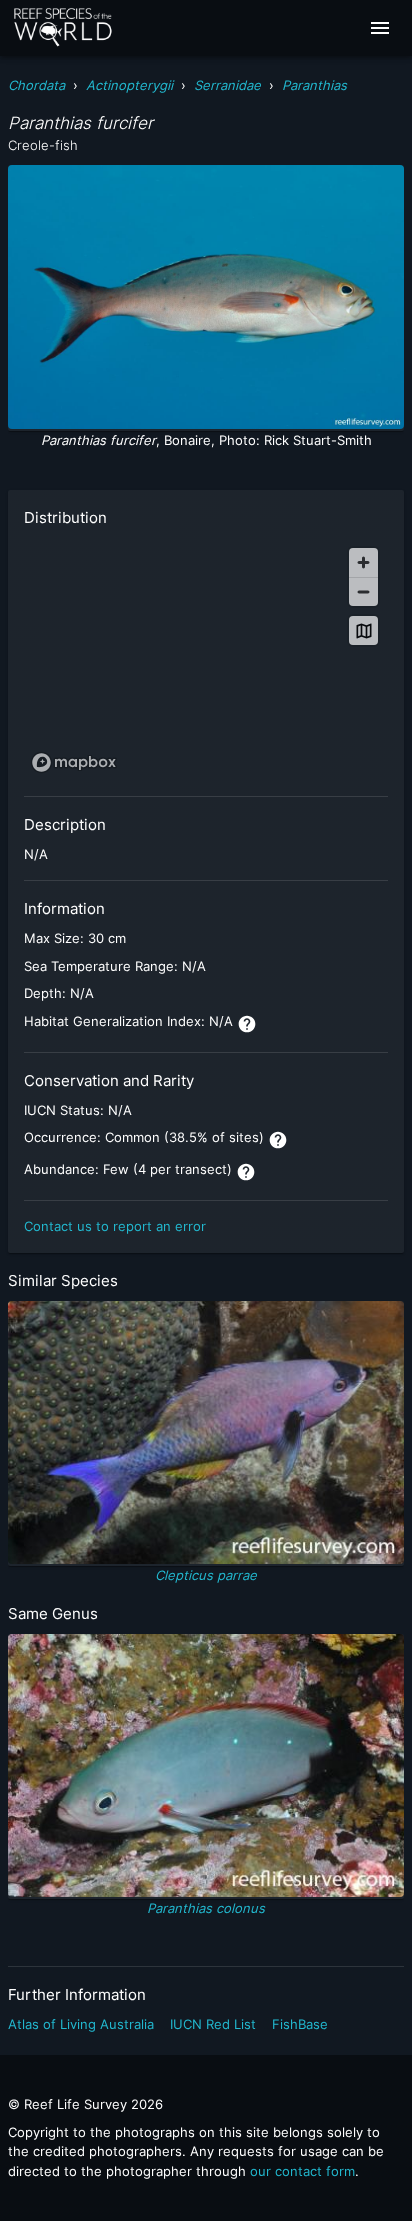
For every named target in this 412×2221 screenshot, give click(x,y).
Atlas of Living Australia (81, 2024)
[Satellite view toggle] (363, 630)
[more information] (247, 1024)
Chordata (36, 85)
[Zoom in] (363, 562)
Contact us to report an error (115, 1226)
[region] (206, 659)
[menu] (380, 28)
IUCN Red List (213, 2024)
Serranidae (227, 85)
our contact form (302, 2171)
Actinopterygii (129, 85)
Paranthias (314, 85)
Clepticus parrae (206, 1575)
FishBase (300, 2024)
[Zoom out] (363, 591)
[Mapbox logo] (74, 762)
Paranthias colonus (206, 1908)
